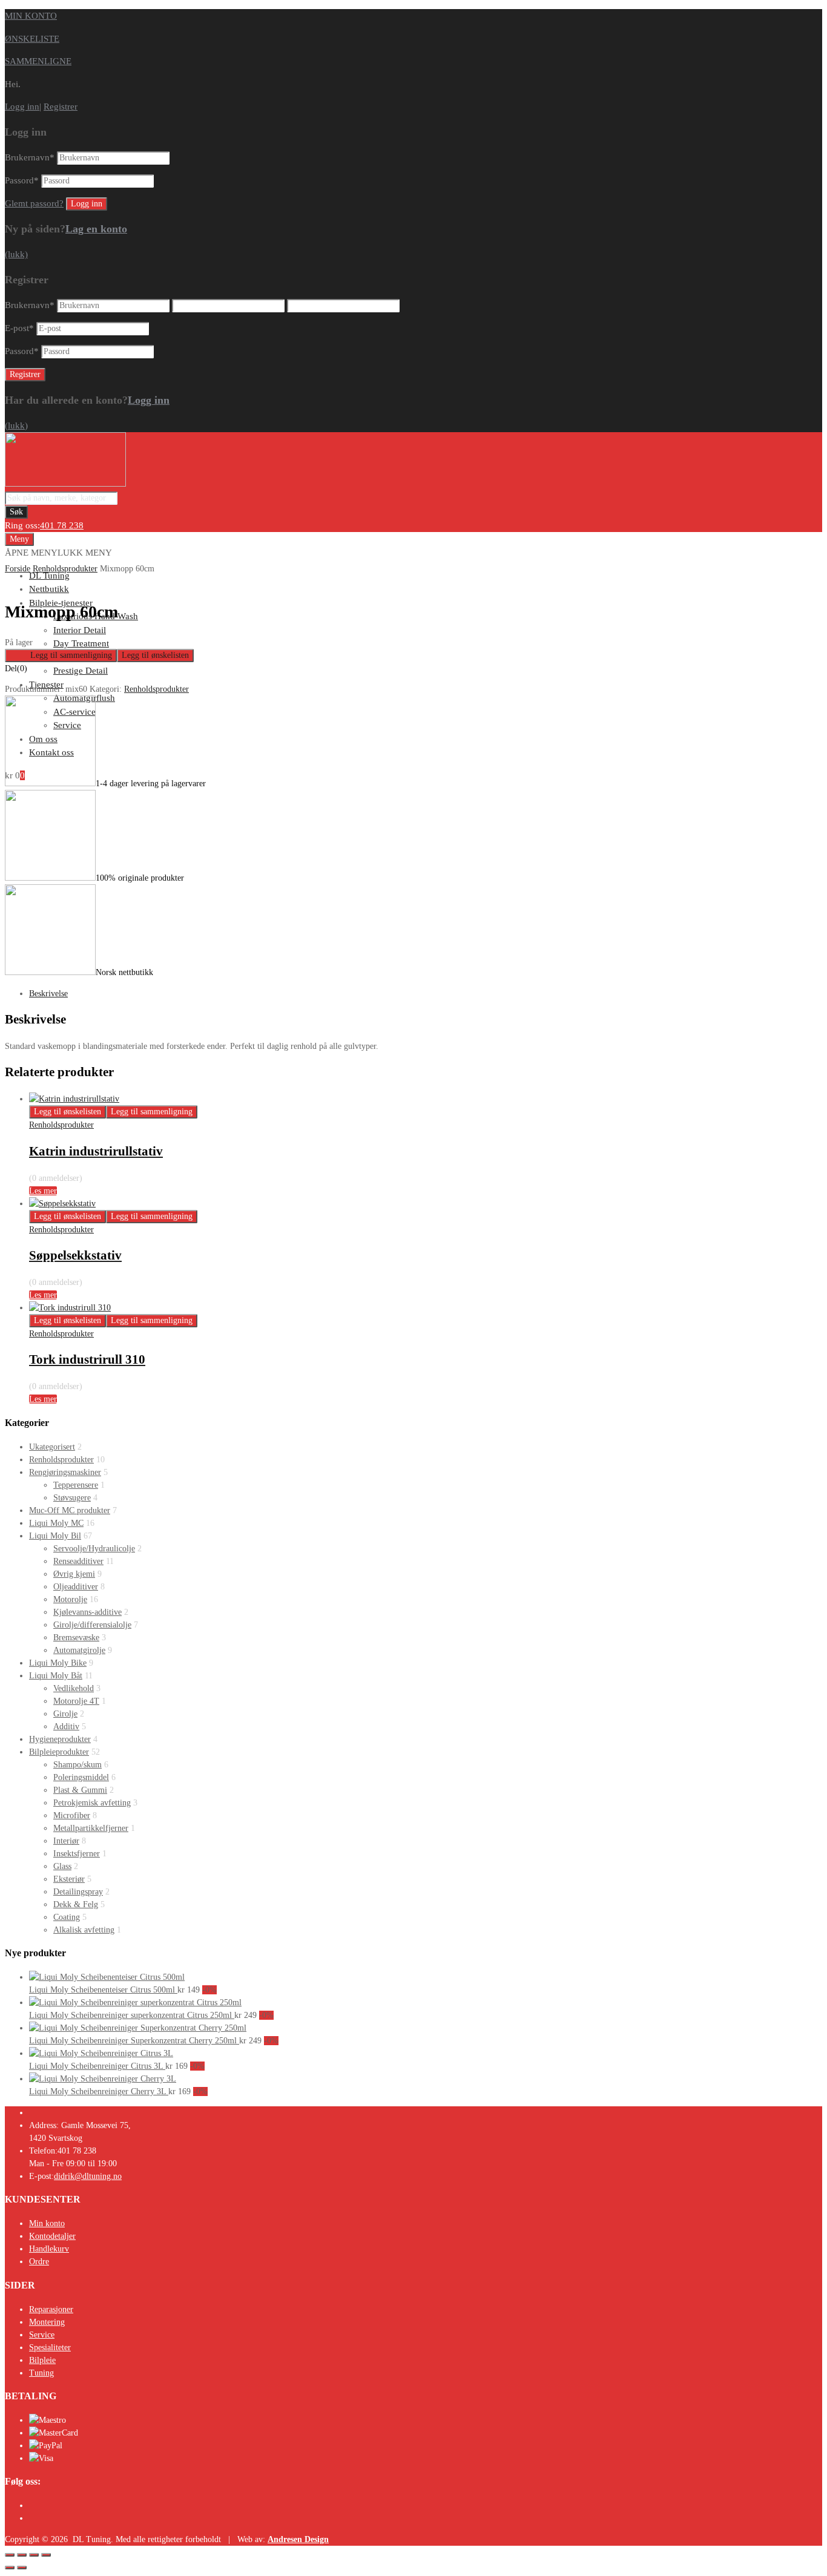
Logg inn (22, 107)
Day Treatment (81, 643)
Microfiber (72, 1815)
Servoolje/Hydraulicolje (94, 1549)
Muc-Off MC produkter (70, 1510)
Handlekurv (49, 2249)
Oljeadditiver (76, 1587)
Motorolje (70, 1599)
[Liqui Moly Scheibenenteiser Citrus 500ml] (107, 1977)
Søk (16, 512)
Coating (67, 1917)
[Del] (34, 2555)
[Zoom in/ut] (10, 2555)
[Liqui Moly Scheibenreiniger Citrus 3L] (101, 2053)
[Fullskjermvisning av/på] (22, 2555)
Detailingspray (78, 1892)
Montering (47, 2322)
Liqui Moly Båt (56, 1676)
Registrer (61, 107)
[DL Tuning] (65, 484)
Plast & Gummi (80, 1790)
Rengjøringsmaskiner (65, 1472)
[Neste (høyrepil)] (22, 2568)
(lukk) (16, 254)
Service (42, 2335)
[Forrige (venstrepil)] (10, 2568)
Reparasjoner (51, 2309)
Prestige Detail (81, 671)
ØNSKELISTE (32, 39)
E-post (19, 328)
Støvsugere (72, 1498)
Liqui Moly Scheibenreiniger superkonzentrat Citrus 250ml (132, 2015)
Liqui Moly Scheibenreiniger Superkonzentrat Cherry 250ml (134, 2041)
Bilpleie (42, 2360)
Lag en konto (96, 229)
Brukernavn (30, 157)
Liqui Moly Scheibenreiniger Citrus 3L (97, 2066)
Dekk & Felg (76, 1904)
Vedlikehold (74, 1688)
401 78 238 (62, 525)
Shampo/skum (77, 1765)
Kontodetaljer (52, 2236)
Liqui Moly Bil (55, 1536)
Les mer (43, 1191)
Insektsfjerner (77, 1854)
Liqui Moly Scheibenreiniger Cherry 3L (99, 2091)
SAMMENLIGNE (38, 61)
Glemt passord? (34, 203)
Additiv (66, 1727)
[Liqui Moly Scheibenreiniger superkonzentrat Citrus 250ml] (135, 2003)
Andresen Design (298, 2539)
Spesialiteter (50, 2348)
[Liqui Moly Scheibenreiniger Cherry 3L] (103, 2079)
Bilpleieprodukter (59, 1752)
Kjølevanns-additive (87, 1612)
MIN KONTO (31, 16)
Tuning (41, 2373)
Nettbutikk (49, 589)
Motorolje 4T (76, 1701)
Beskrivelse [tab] (48, 994)
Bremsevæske (76, 1638)
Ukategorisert (52, 1447)
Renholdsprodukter (65, 569)
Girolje (65, 1714)
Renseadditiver (78, 1561)
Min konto (47, 2223)
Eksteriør (69, 1879)
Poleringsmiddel (81, 1777)
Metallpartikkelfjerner (91, 1828)
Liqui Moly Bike (58, 1663)
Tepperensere (76, 1485)
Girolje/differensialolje (92, 1625)
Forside (18, 569)
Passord (22, 180)
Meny (19, 539)
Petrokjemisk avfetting (92, 1803)
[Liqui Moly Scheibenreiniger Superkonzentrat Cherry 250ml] (138, 2028)
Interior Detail (80, 630)
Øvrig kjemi (74, 1574)
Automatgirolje (79, 1650)
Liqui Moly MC (56, 1523)
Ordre (39, 2262)
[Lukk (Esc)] (46, 2555)
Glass (62, 1866)
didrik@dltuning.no (88, 2176)
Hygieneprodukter (60, 1739)
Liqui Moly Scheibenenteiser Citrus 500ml (103, 1990)
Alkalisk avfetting (84, 1930)
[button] (58, 553)
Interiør (66, 1841)
